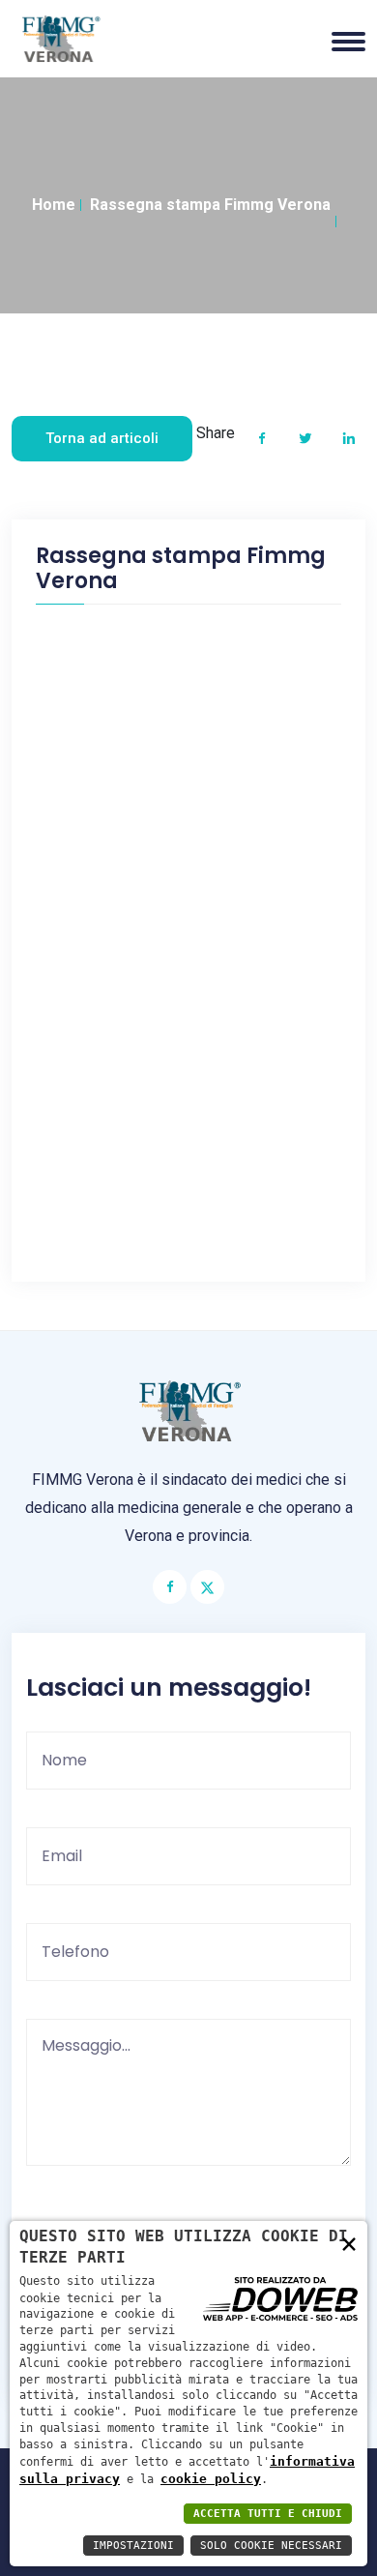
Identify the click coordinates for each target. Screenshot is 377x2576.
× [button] (349, 2243)
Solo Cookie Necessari (271, 2546)
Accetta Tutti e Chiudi (268, 2514)
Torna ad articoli (102, 438)
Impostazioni (133, 2546)
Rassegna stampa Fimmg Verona (210, 205)
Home (54, 205)
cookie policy (211, 2479)
